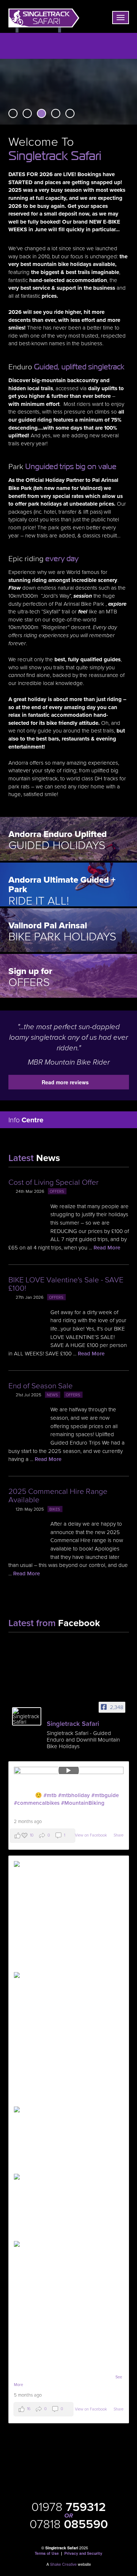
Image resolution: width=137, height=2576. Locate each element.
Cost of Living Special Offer (54, 1182)
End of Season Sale (41, 1386)
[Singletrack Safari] (27, 1716)
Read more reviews (65, 1082)
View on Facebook (92, 1835)
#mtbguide (105, 1795)
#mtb (50, 1795)
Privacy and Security (83, 2553)
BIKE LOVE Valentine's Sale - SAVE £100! (66, 1284)
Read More (107, 1248)
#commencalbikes (37, 1803)
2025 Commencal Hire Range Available (58, 1496)
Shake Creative (63, 2564)
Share (119, 1835)
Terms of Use (47, 2553)
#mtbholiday (74, 1795)
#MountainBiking (83, 1803)
